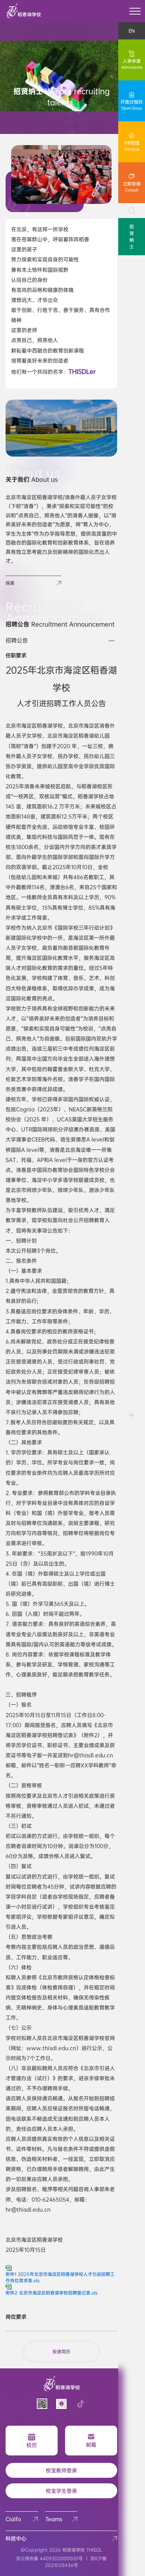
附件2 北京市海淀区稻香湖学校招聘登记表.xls (51, 2293)
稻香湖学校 (74, 2550)
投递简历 (61, 2352)
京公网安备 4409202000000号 (49, 2559)
